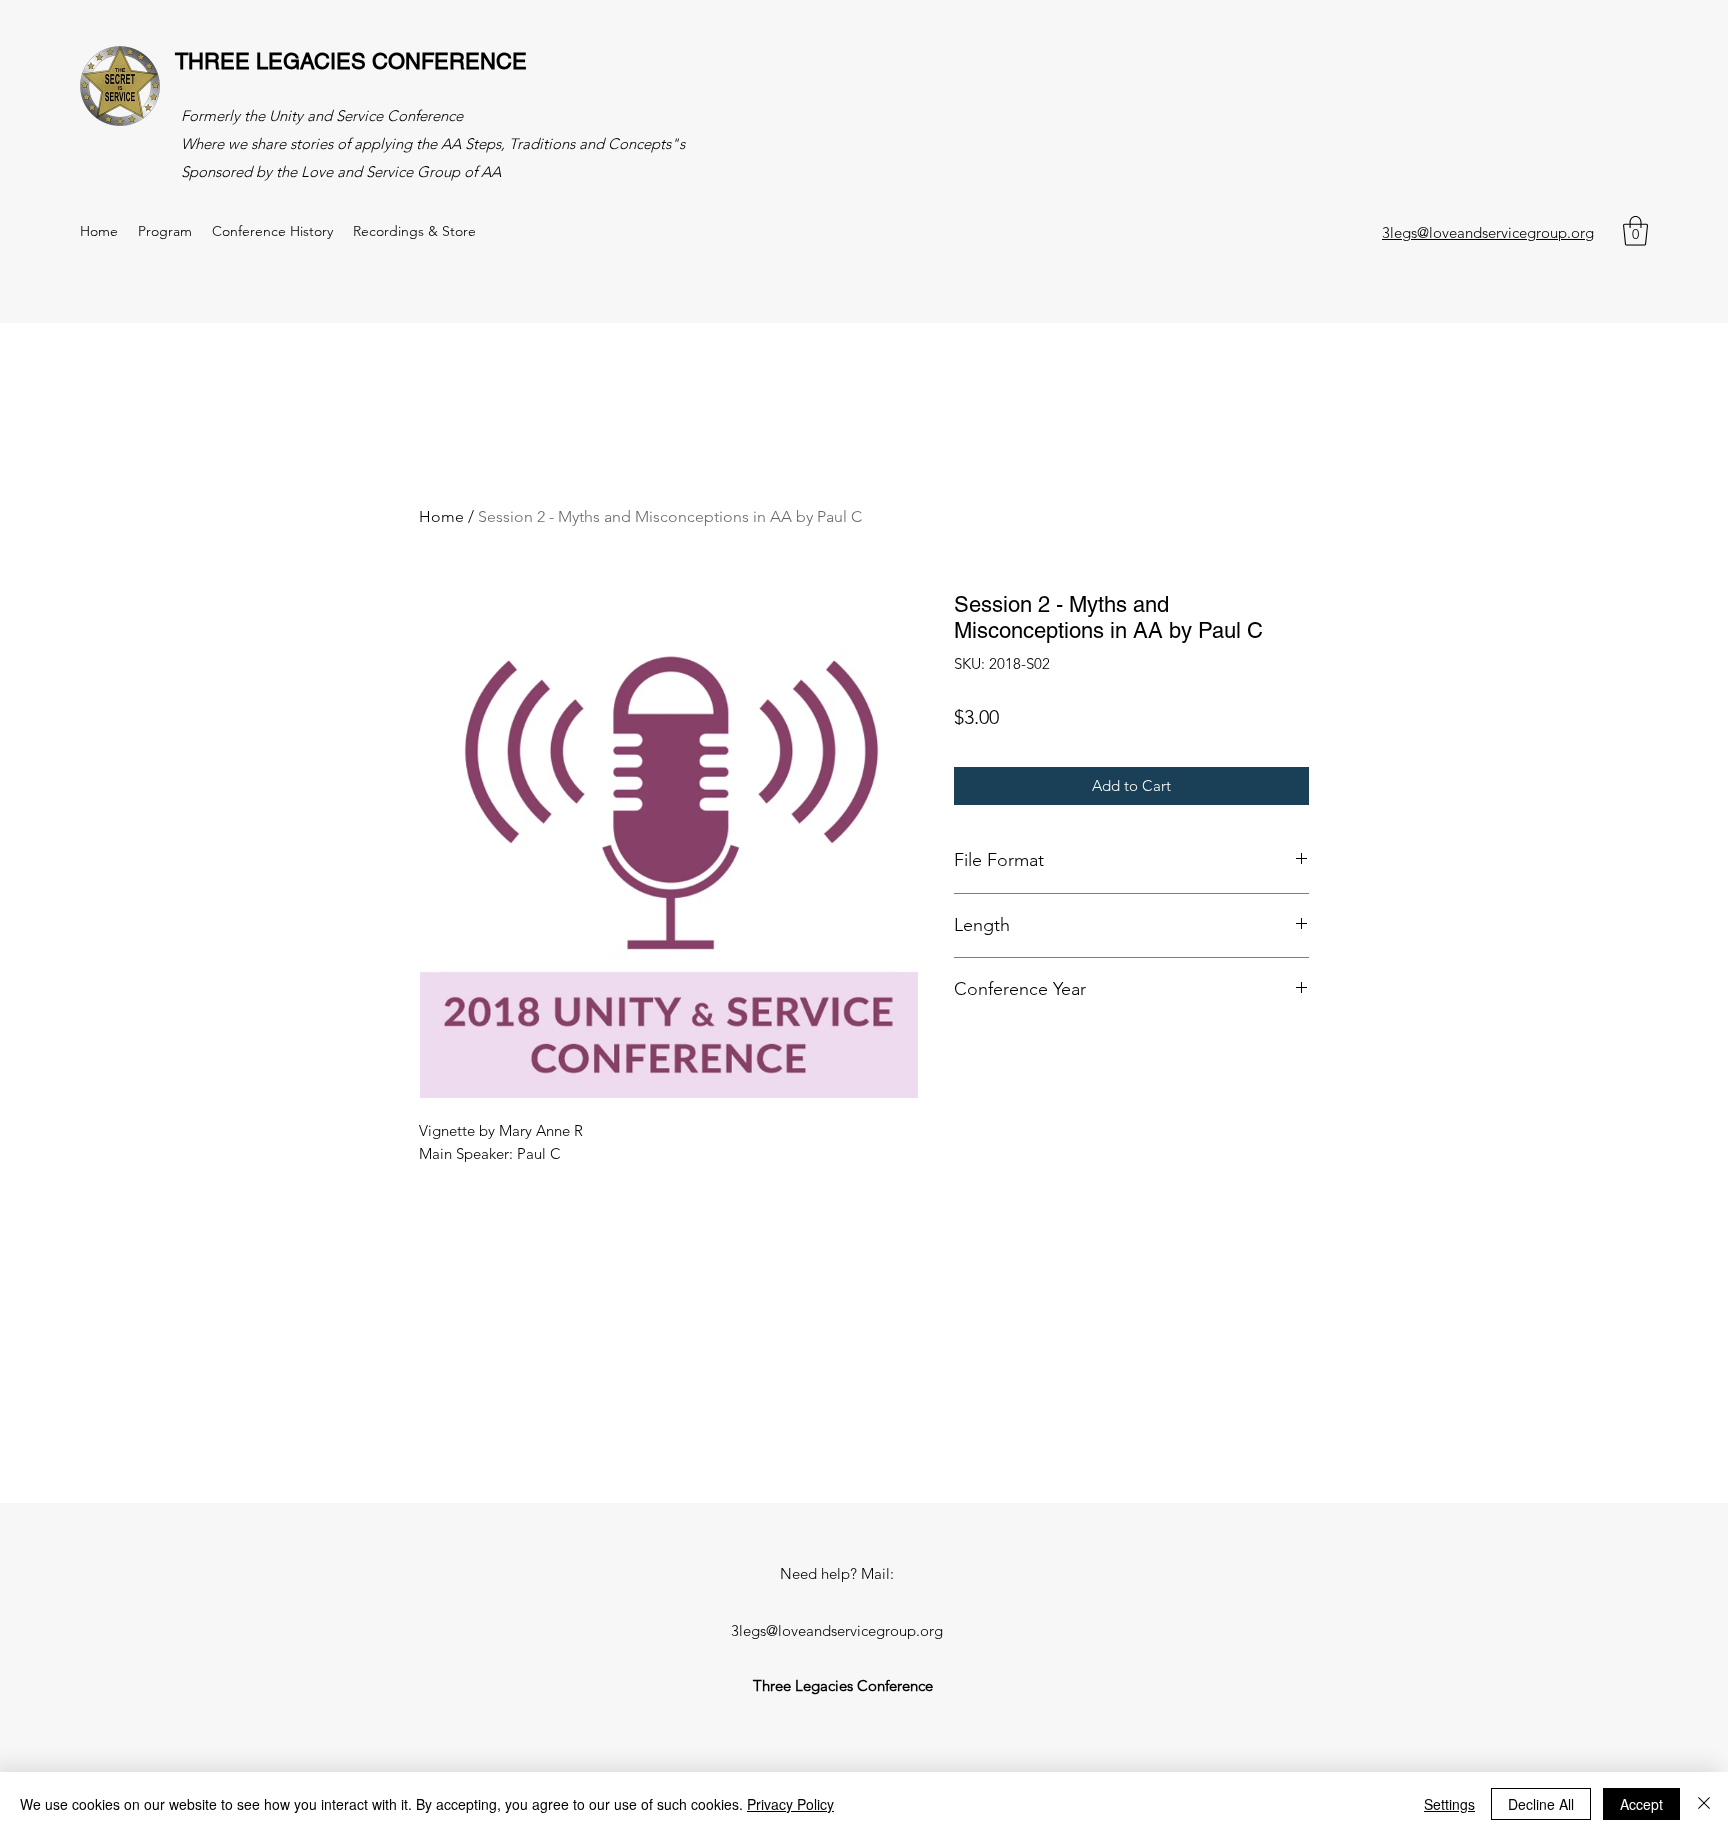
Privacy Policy (790, 1804)
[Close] (1704, 1804)
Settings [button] (1449, 1804)
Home (441, 516)
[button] (1635, 231)
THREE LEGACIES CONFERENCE (351, 61)
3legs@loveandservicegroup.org (1488, 232)
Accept (1641, 1804)
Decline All (1541, 1804)
